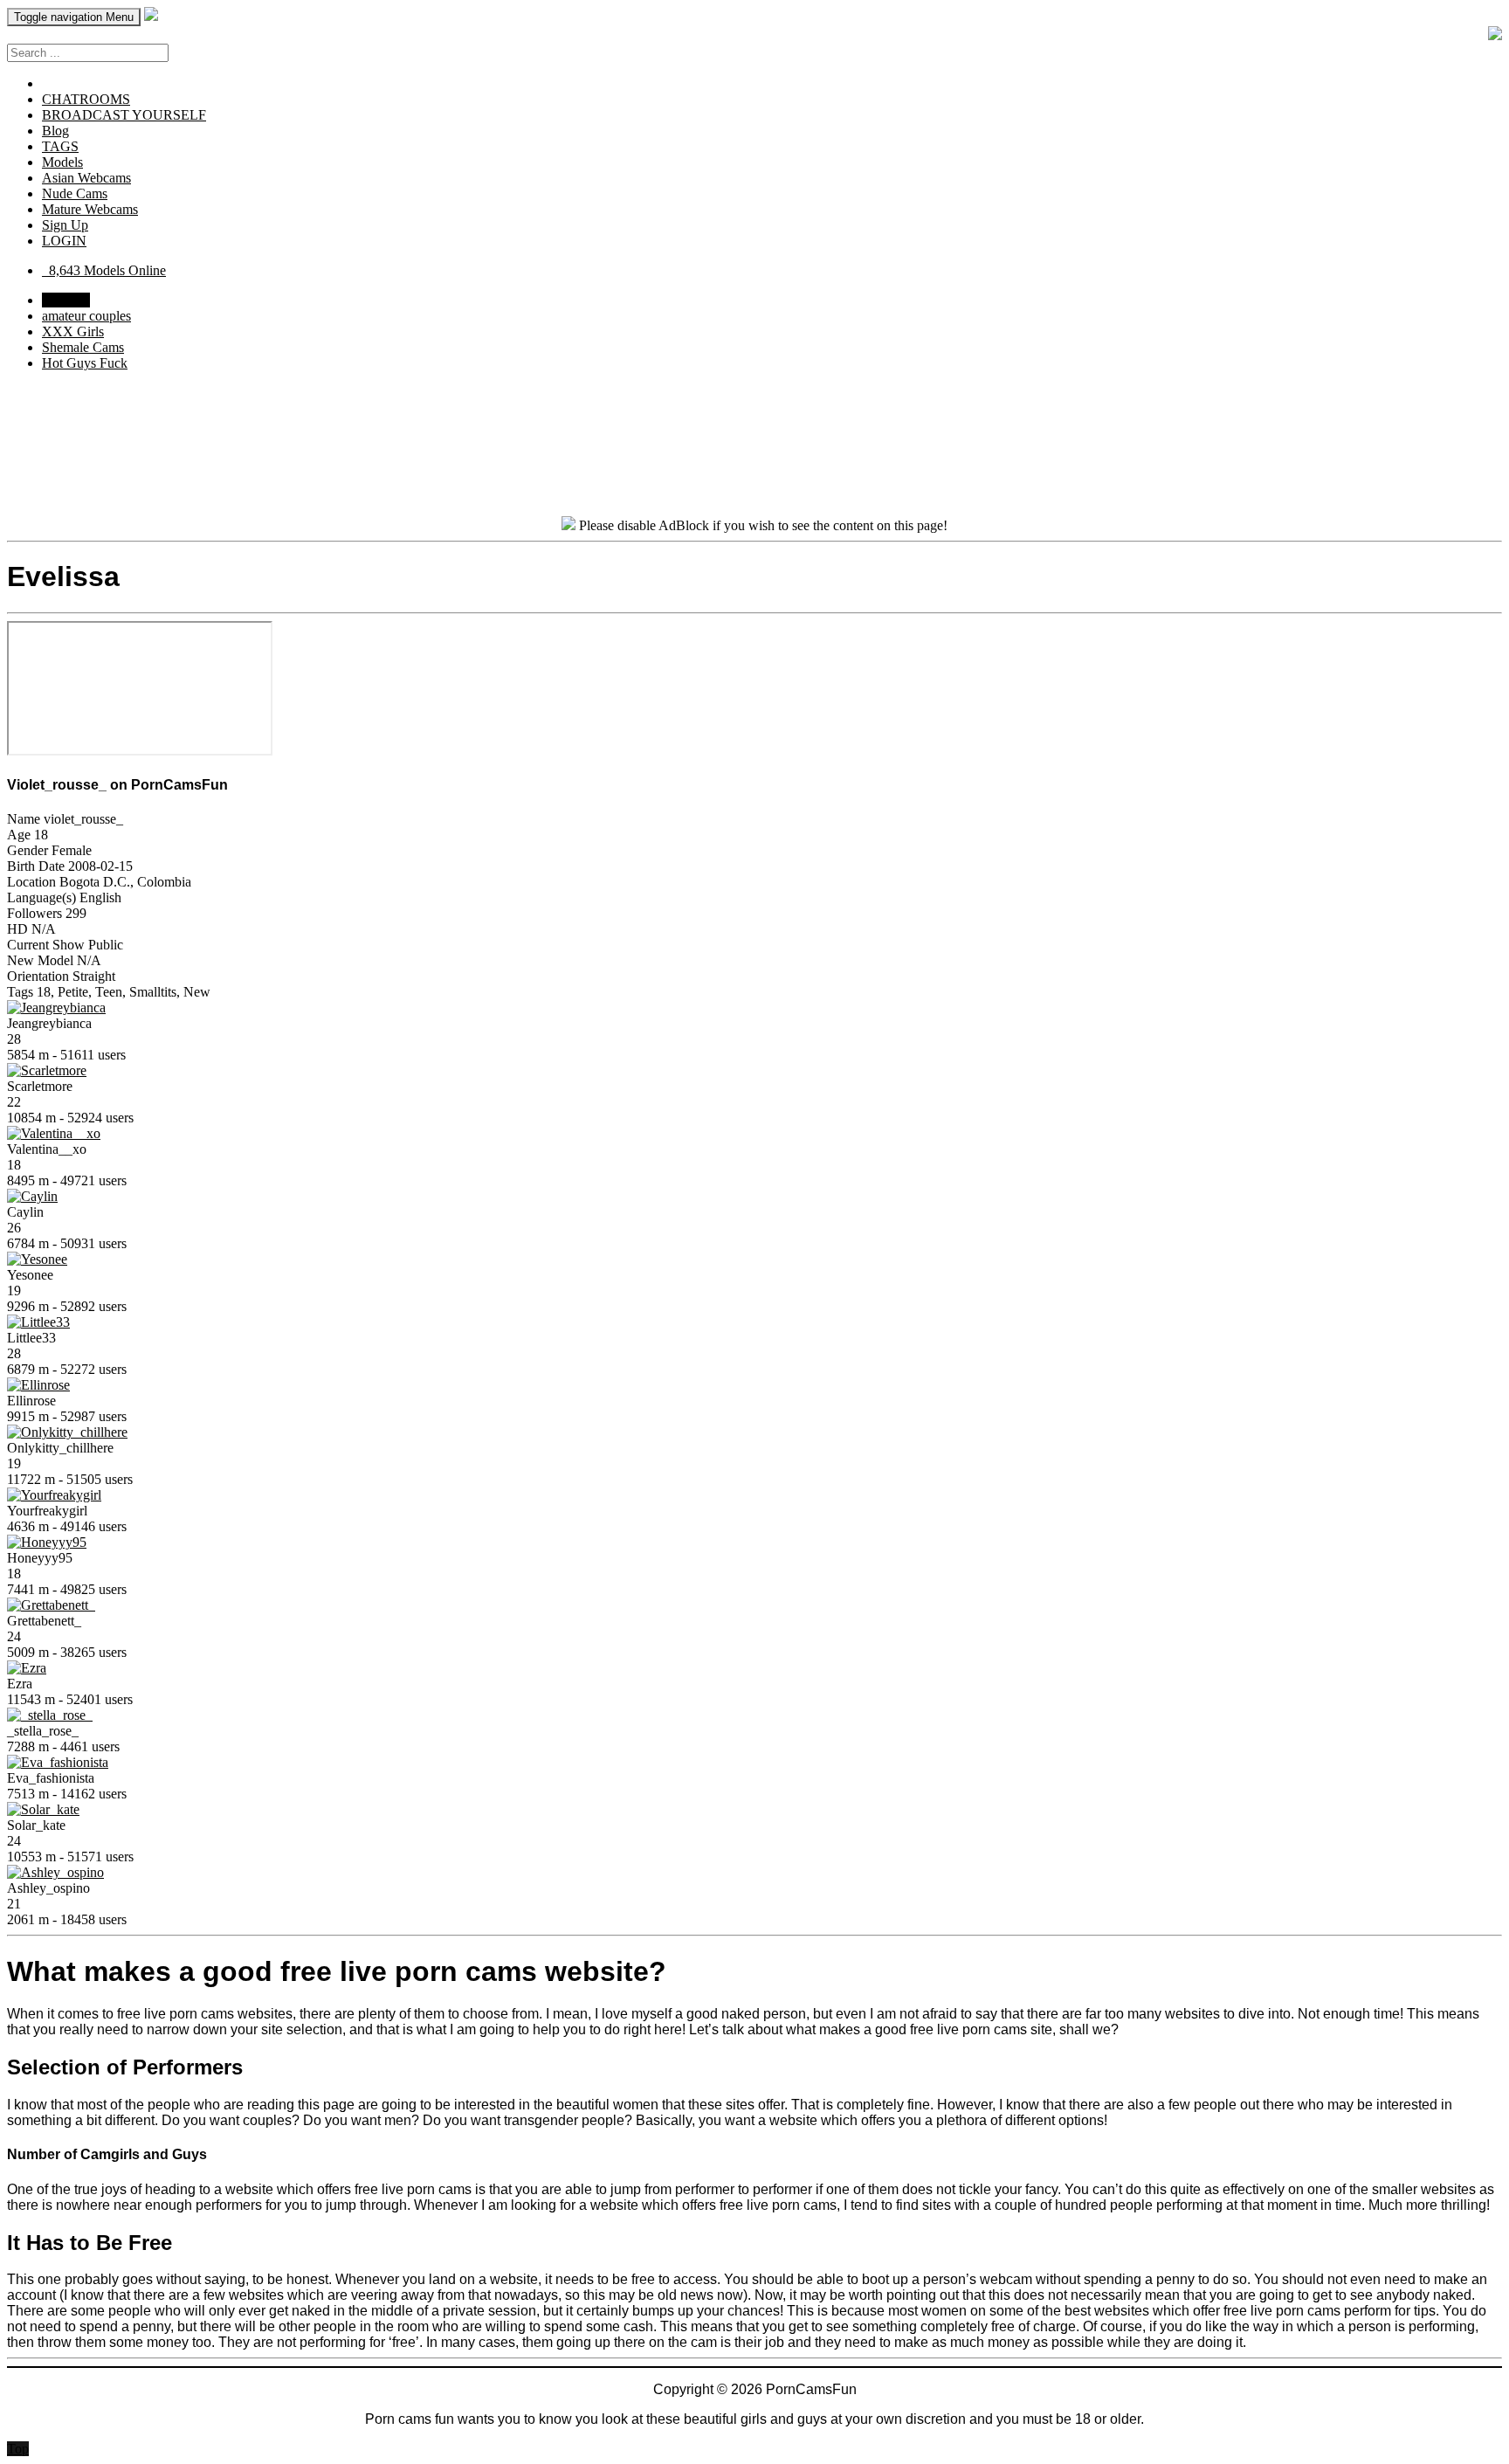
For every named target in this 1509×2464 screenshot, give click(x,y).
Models (62, 162)
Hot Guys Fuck (85, 363)
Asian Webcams (86, 178)
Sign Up (65, 225)
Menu (74, 17)
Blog (55, 131)
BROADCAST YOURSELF (124, 115)
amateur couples (86, 316)
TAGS (60, 146)
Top (18, 2449)
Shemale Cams (83, 347)
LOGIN (64, 241)
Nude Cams (75, 193)
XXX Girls (73, 331)
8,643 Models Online (104, 270)
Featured (66, 300)
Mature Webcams (90, 209)
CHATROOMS (86, 99)
